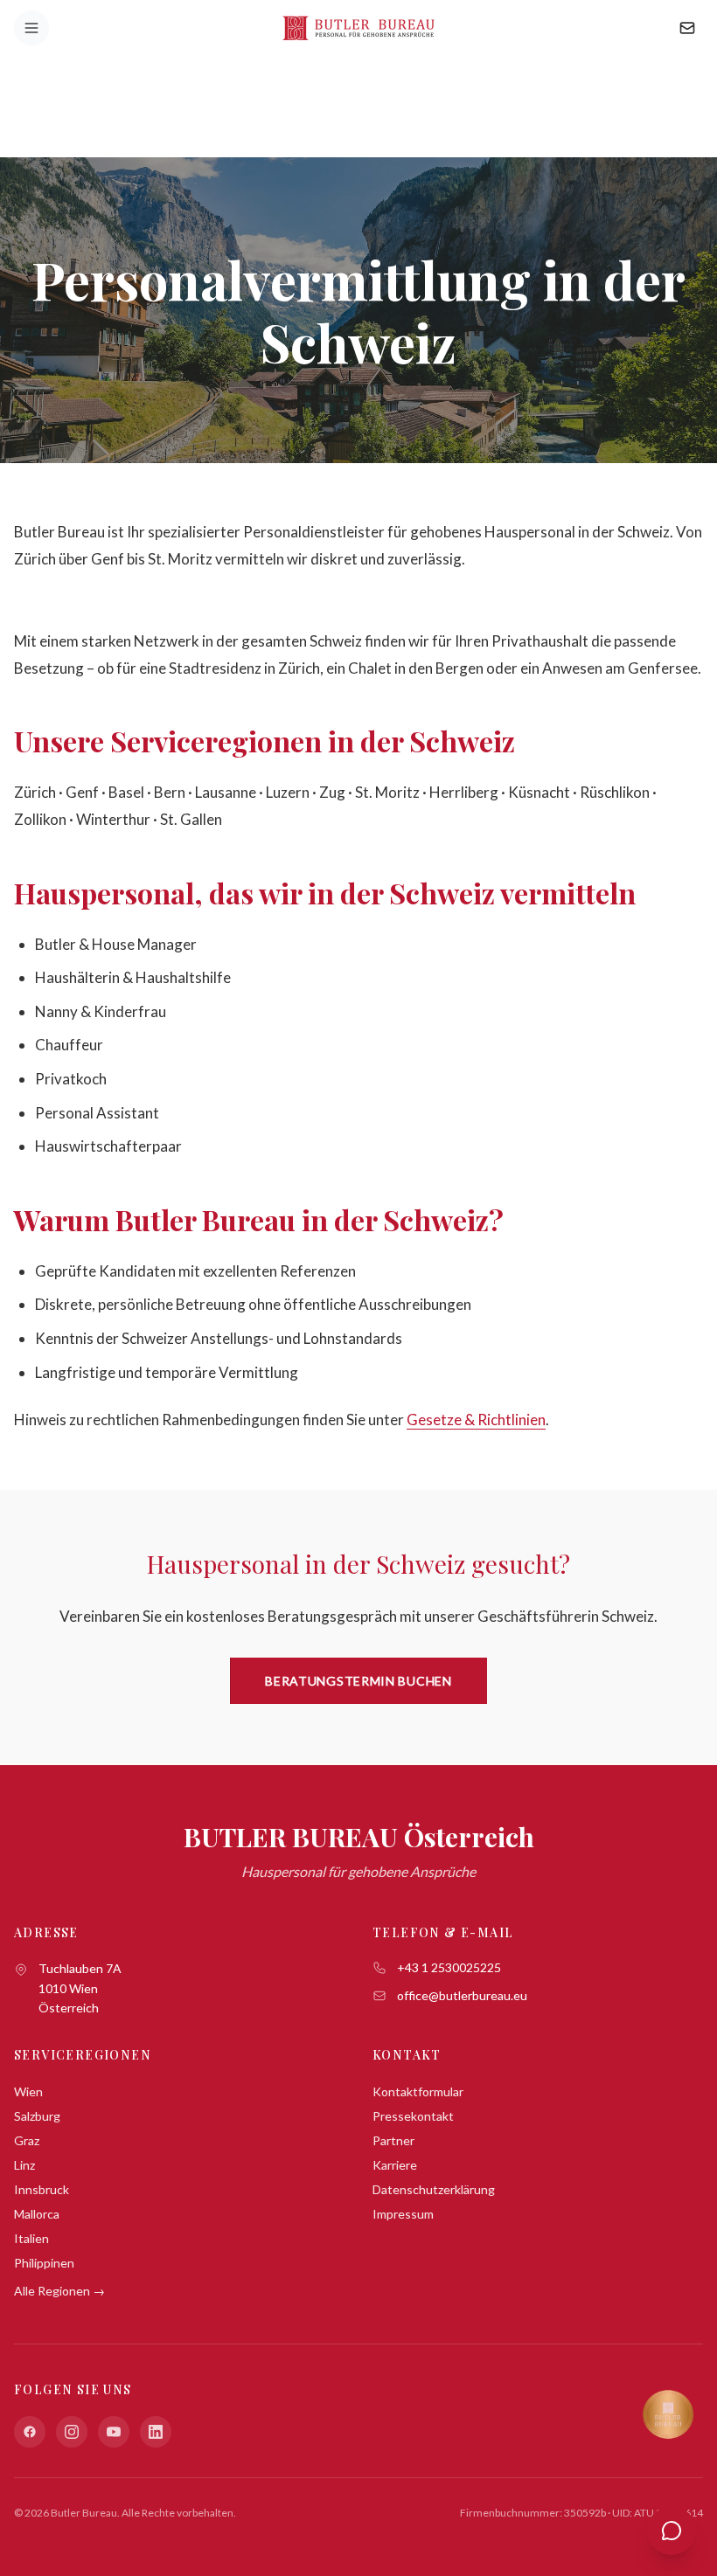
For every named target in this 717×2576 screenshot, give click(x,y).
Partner (393, 2140)
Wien (28, 2091)
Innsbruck (42, 2189)
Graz (27, 2140)
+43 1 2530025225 (449, 1967)
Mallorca (37, 2214)
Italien (31, 2238)
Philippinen (44, 2263)
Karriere (395, 2165)
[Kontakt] (687, 28)
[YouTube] (114, 2432)
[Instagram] (72, 2432)
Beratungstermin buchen (358, 1681)
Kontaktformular (418, 2091)
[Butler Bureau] (358, 28)
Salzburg (37, 2116)
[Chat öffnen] (672, 2531)
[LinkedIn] (156, 2432)
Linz (24, 2165)
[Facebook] (30, 2432)
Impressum (403, 2214)
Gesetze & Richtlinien (476, 1420)
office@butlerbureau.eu (462, 1995)
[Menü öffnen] (31, 28)
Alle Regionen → (59, 2291)
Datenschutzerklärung (434, 2189)
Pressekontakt (413, 2116)
